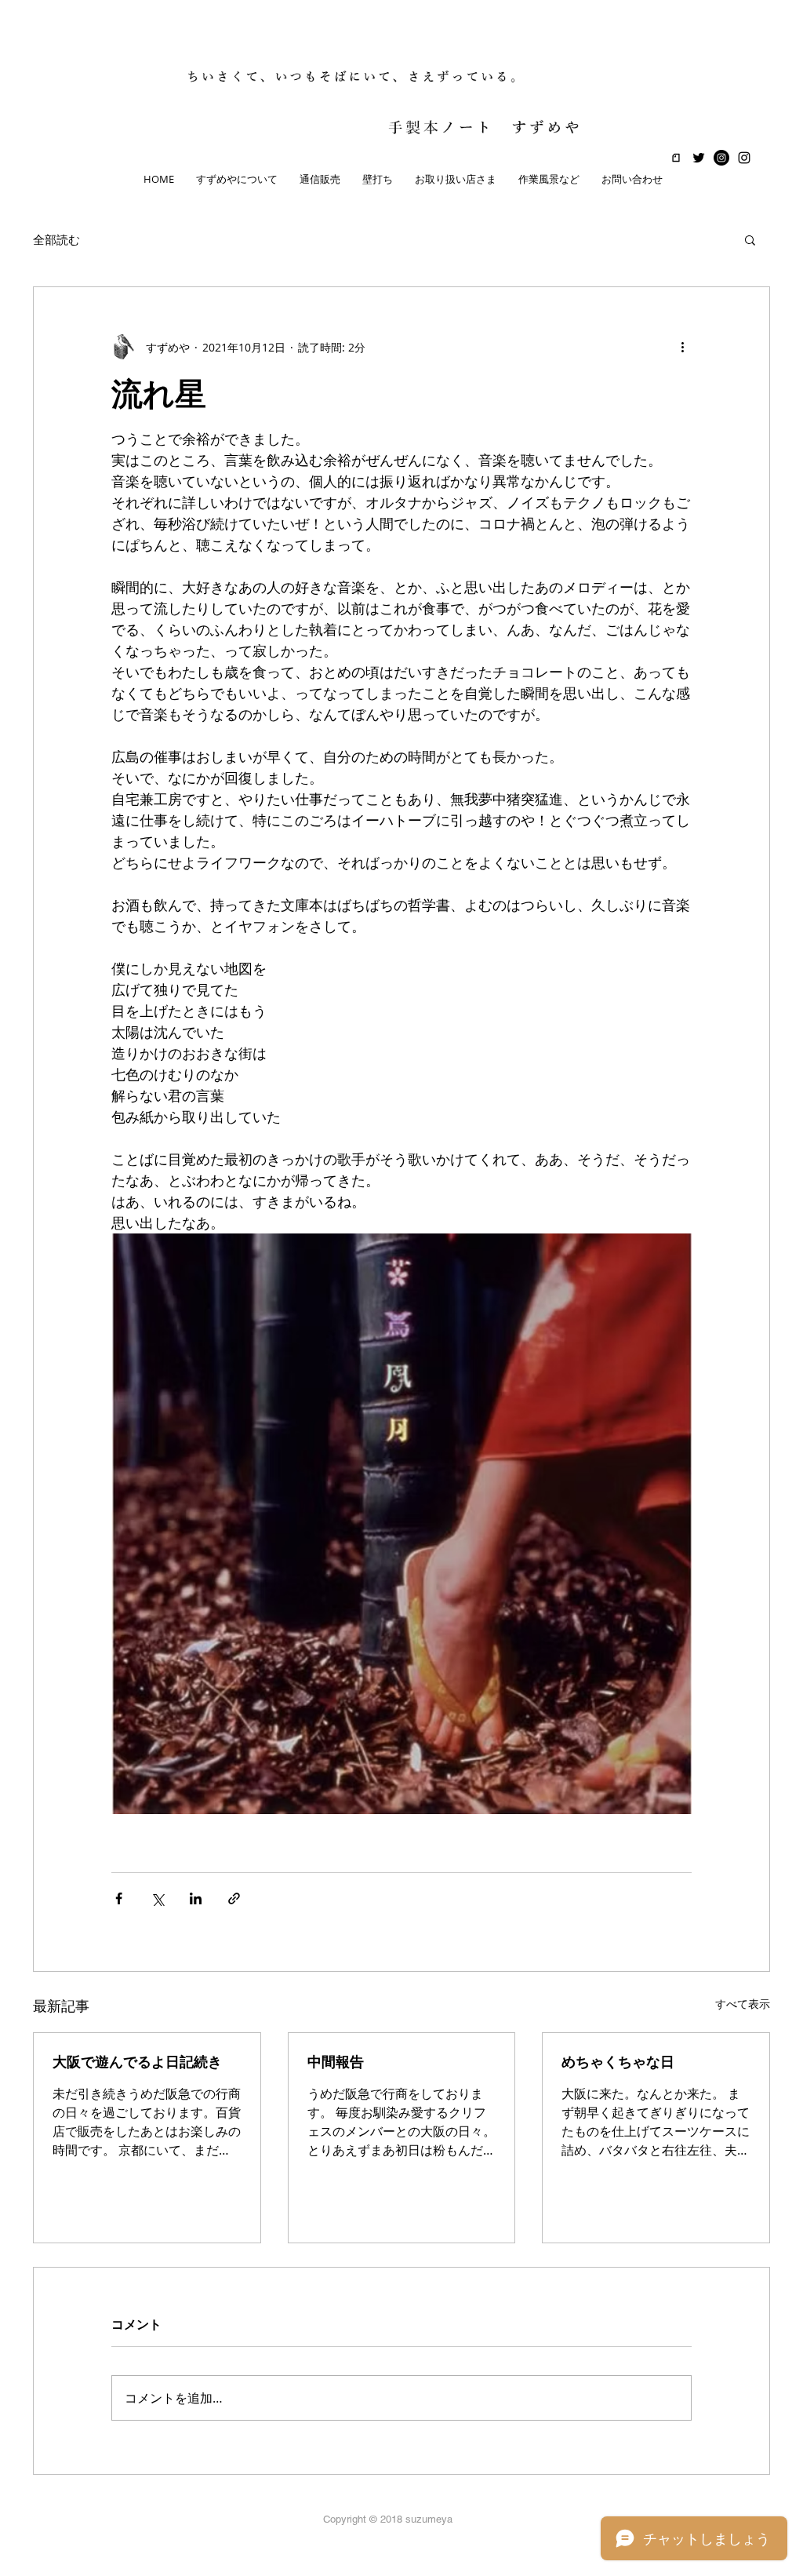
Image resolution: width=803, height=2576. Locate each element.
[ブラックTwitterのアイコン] (699, 158)
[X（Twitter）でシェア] (157, 1898)
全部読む (56, 239)
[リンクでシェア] (234, 1898)
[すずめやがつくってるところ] (721, 158)
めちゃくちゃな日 (618, 2062)
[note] (676, 158)
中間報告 (336, 2062)
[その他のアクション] (682, 347)
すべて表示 (743, 2004)
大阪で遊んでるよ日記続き (137, 2062)
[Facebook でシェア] (119, 1898)
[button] (750, 239)
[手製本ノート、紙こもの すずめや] (744, 158)
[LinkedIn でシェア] (196, 1898)
